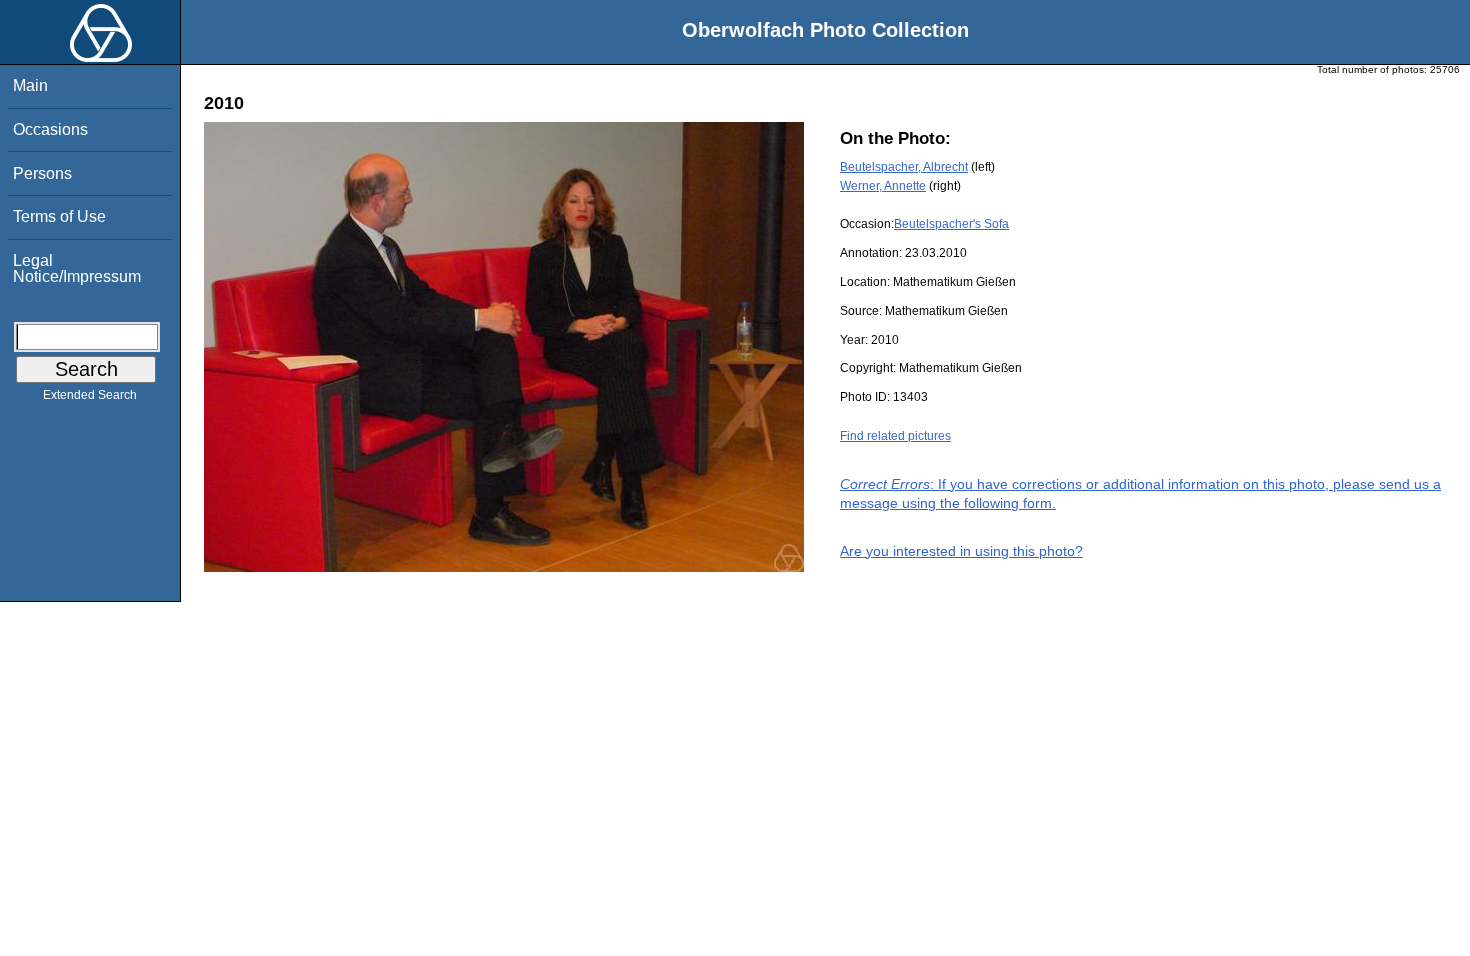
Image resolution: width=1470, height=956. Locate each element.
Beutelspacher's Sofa (951, 224)
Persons (42, 173)
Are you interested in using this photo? (961, 551)
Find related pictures (895, 436)
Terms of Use (59, 216)
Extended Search (90, 395)
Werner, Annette (883, 186)
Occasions (50, 129)
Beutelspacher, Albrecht (904, 167)
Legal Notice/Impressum (77, 268)
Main (30, 85)
